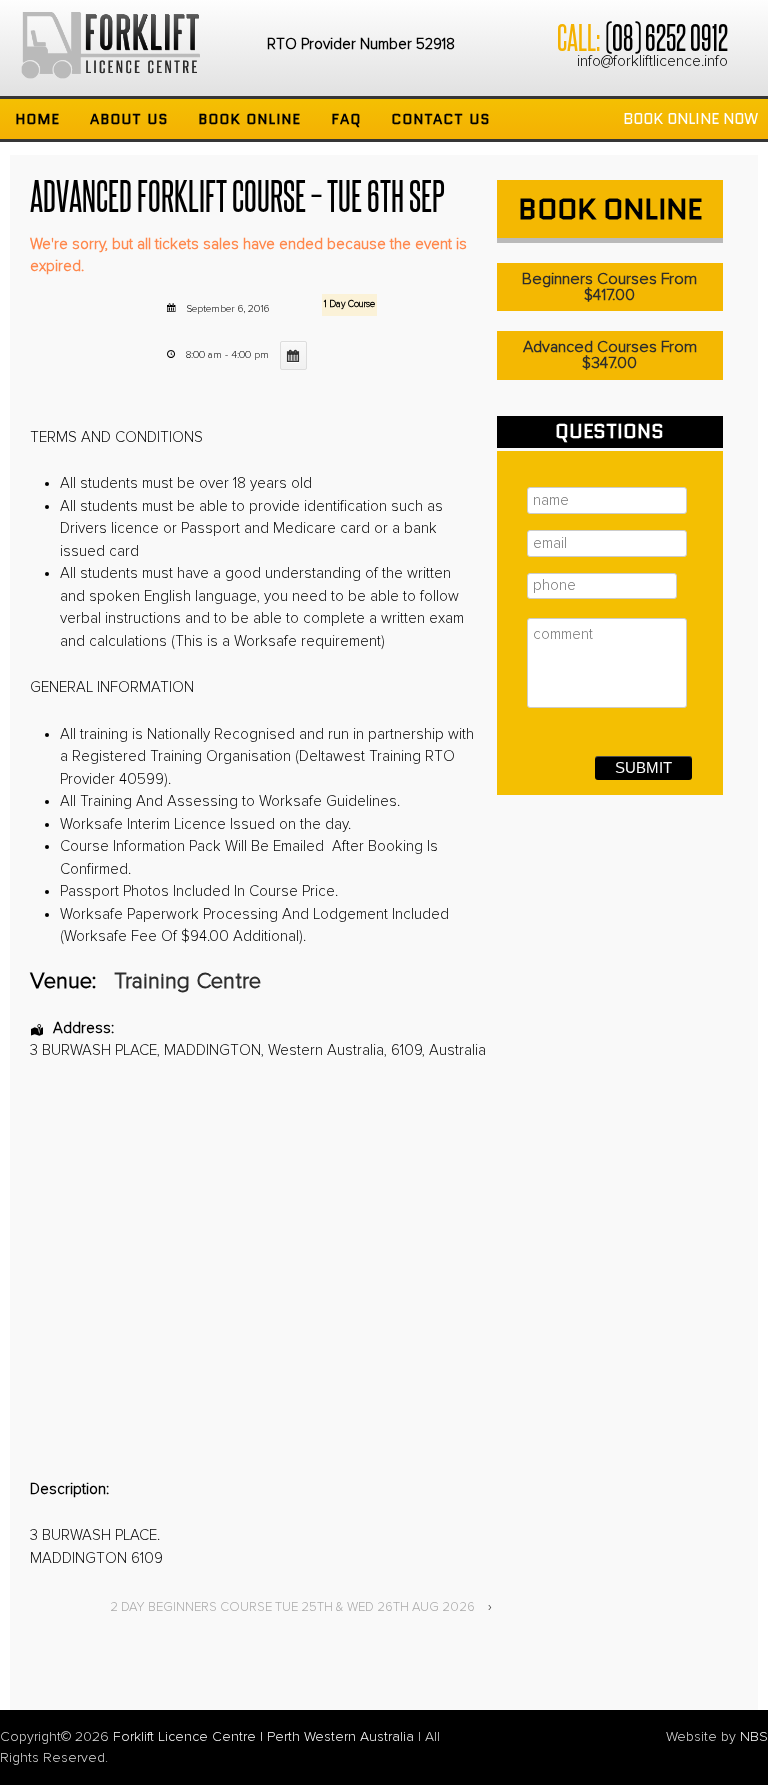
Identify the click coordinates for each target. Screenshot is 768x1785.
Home (37, 119)
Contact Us (440, 119)
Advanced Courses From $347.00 (610, 355)
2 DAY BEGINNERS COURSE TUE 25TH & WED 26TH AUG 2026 (292, 1607)
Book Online (249, 119)
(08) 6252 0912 (666, 36)
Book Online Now (690, 119)
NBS (754, 1737)
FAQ (346, 119)
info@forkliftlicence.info (652, 61)
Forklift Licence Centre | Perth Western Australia (263, 1737)
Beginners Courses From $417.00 (609, 287)
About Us (129, 119)
